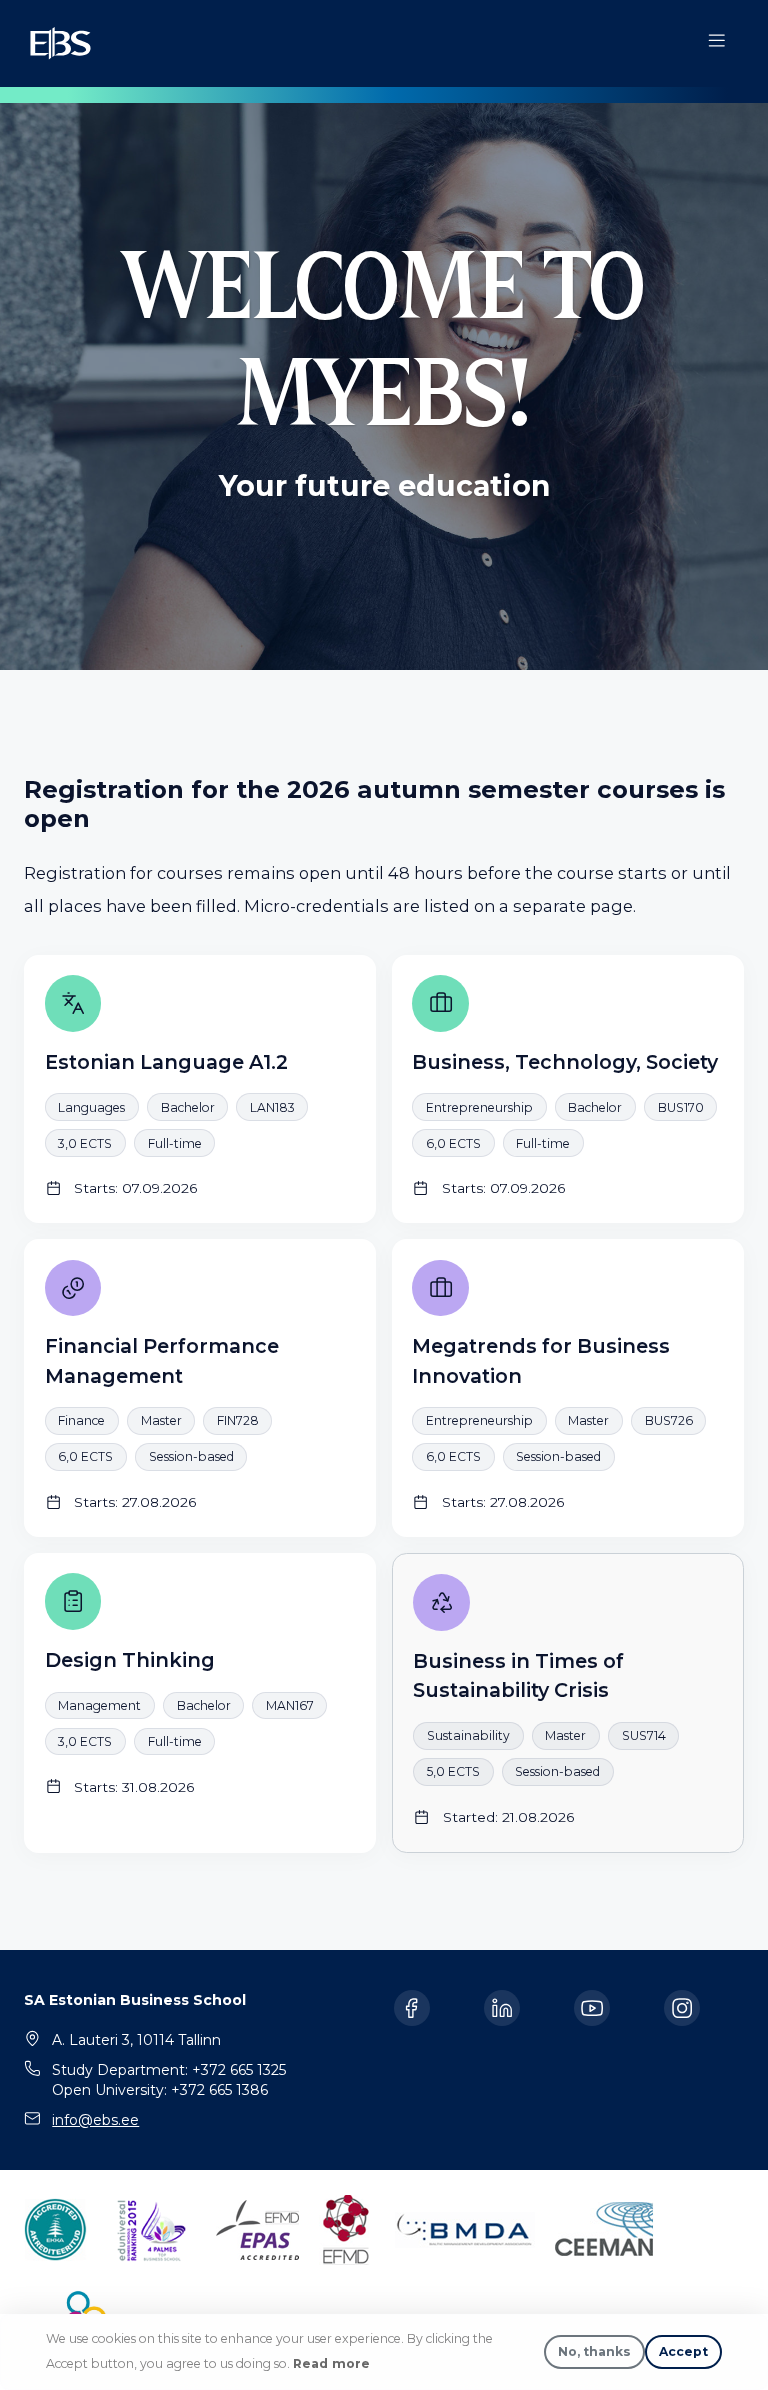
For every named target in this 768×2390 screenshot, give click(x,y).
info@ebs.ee (95, 2120)
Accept (683, 2351)
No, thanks (594, 2351)
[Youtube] (592, 2008)
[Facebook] (412, 2008)
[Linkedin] (502, 2008)
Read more (331, 2363)
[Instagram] (682, 2008)
